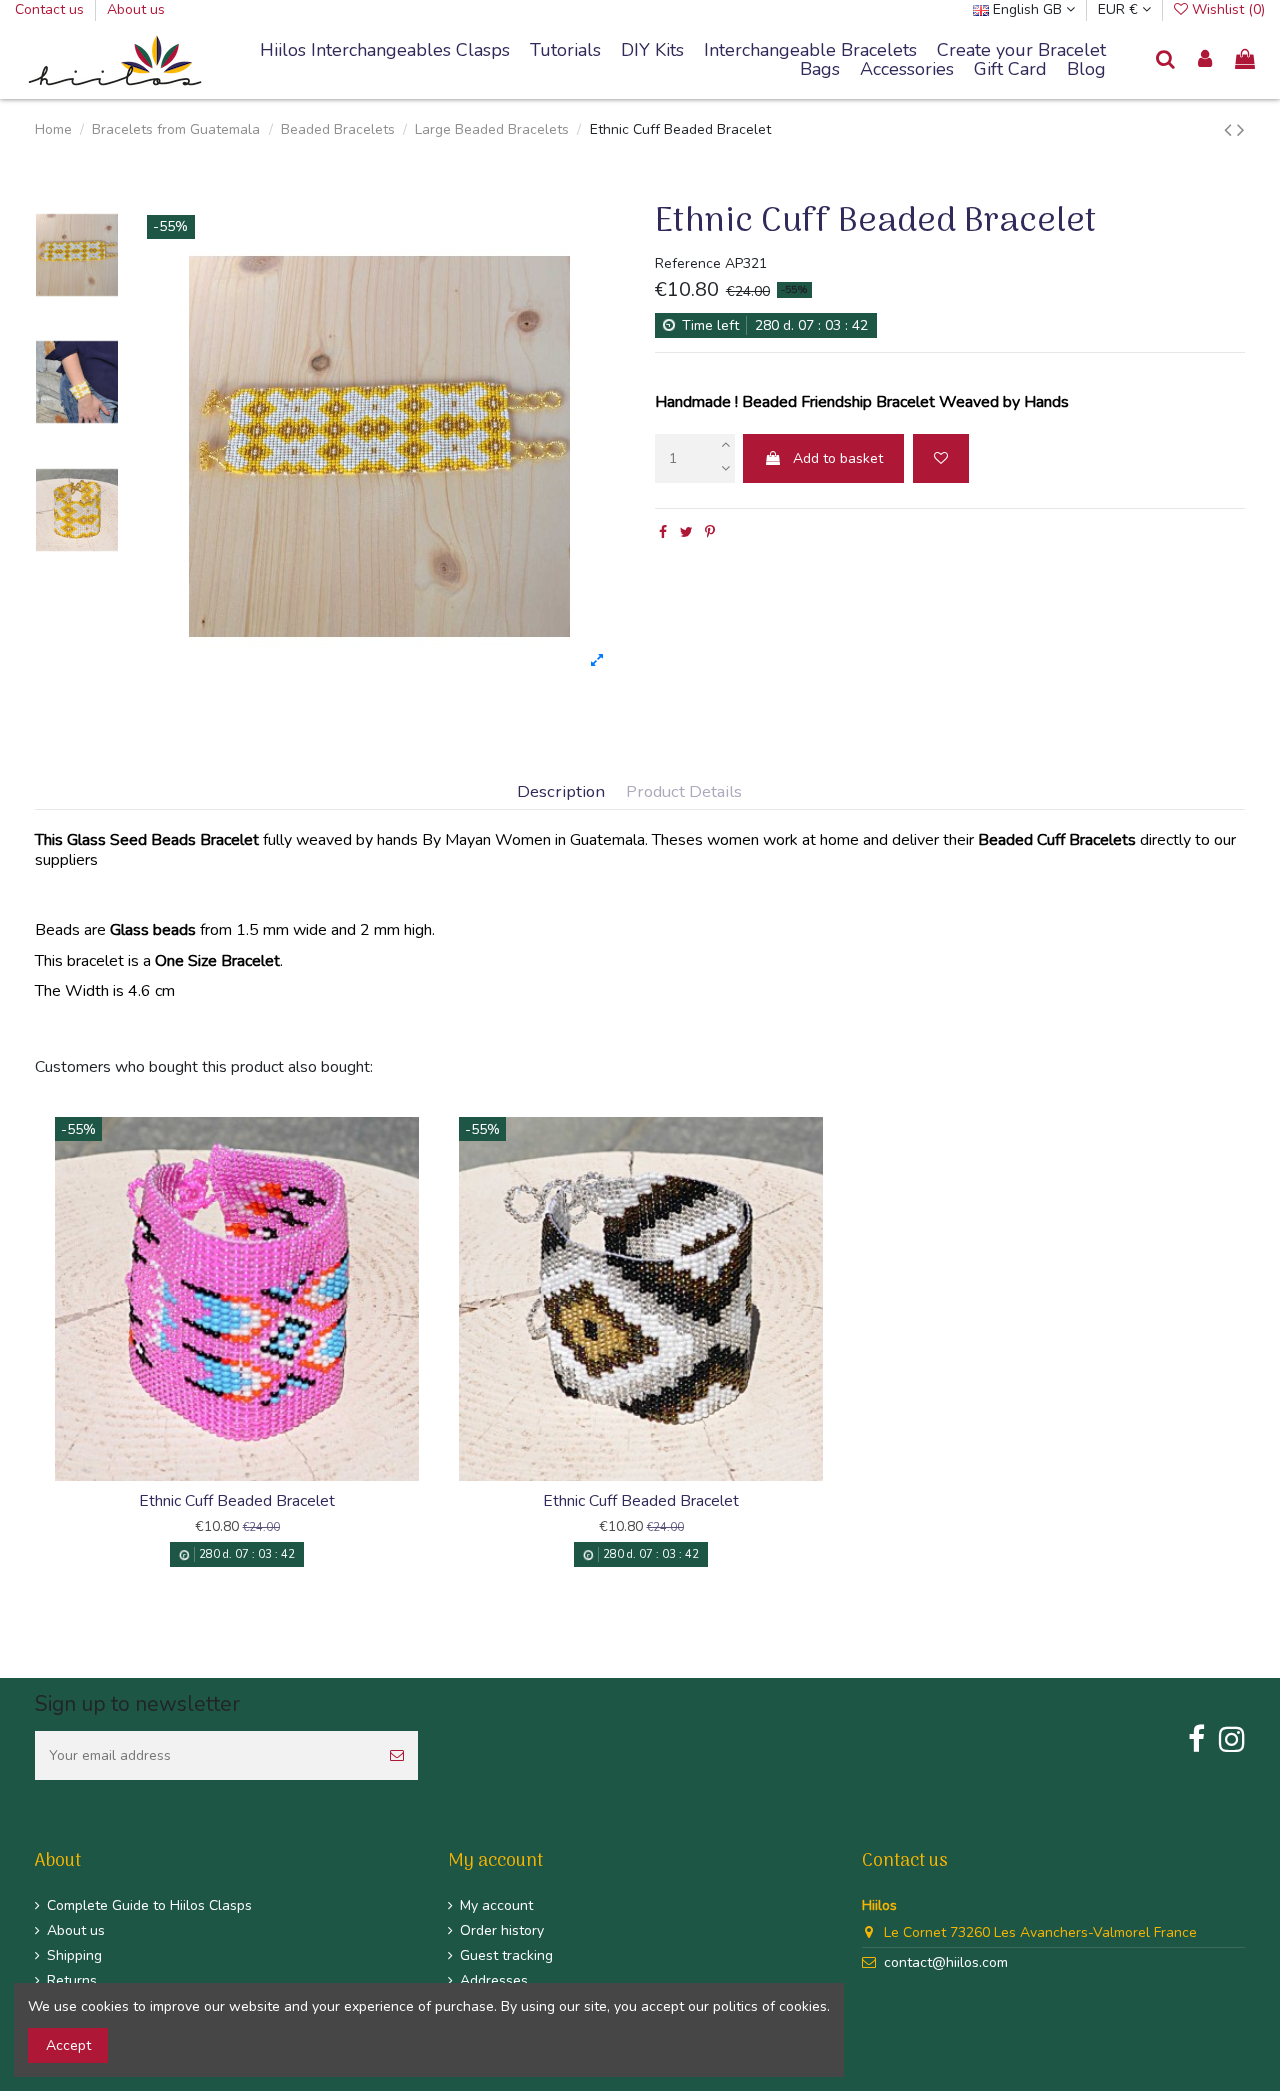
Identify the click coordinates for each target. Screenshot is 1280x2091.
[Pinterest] (710, 532)
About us (136, 9)
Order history (502, 1930)
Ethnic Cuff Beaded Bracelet (237, 1501)
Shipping (74, 1955)
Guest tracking (506, 1955)
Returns (72, 1980)
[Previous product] (1230, 130)
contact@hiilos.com (946, 1962)
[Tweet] (686, 532)
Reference (688, 263)
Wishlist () (1226, 9)
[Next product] (1241, 130)
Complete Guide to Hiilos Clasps (149, 1905)
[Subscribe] (397, 1755)
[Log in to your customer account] (1206, 60)
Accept (68, 2045)
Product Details (684, 792)
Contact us (51, 9)
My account (496, 1905)
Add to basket (838, 458)
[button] (810, 51)
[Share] (663, 532)
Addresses (494, 1980)
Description (561, 792)
